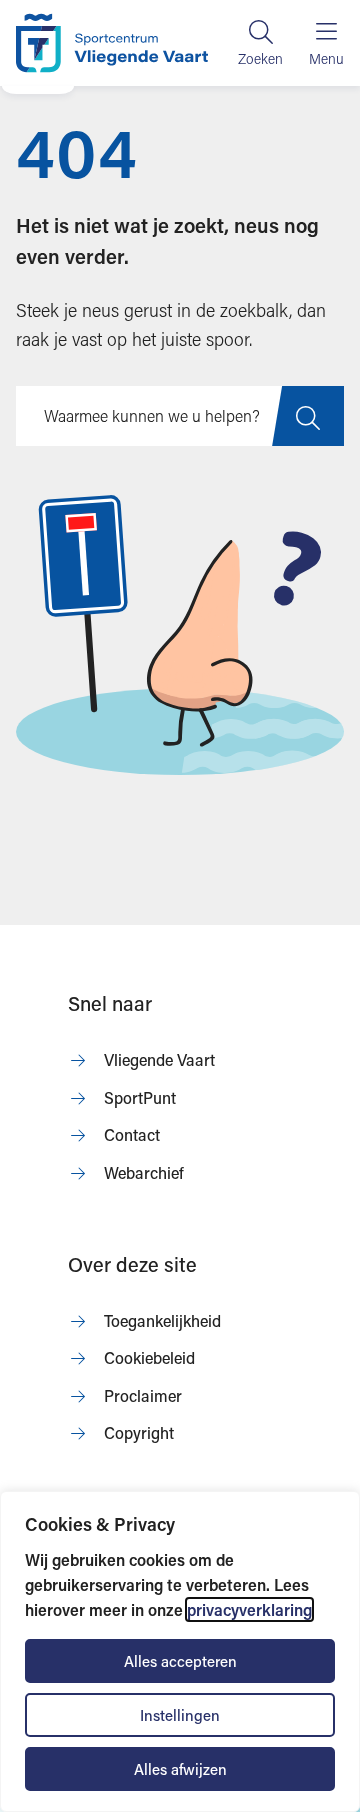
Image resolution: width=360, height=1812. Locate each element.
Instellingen (180, 1715)
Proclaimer (143, 1395)
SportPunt (140, 1097)
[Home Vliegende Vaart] (112, 43)
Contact (132, 1134)
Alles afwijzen (180, 1769)
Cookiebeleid (149, 1357)
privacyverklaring (249, 1609)
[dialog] (180, 1651)
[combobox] (180, 416)
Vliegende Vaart (159, 1059)
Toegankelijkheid (162, 1320)
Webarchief (144, 1172)
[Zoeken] (260, 43)
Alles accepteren (180, 1661)
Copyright (139, 1432)
